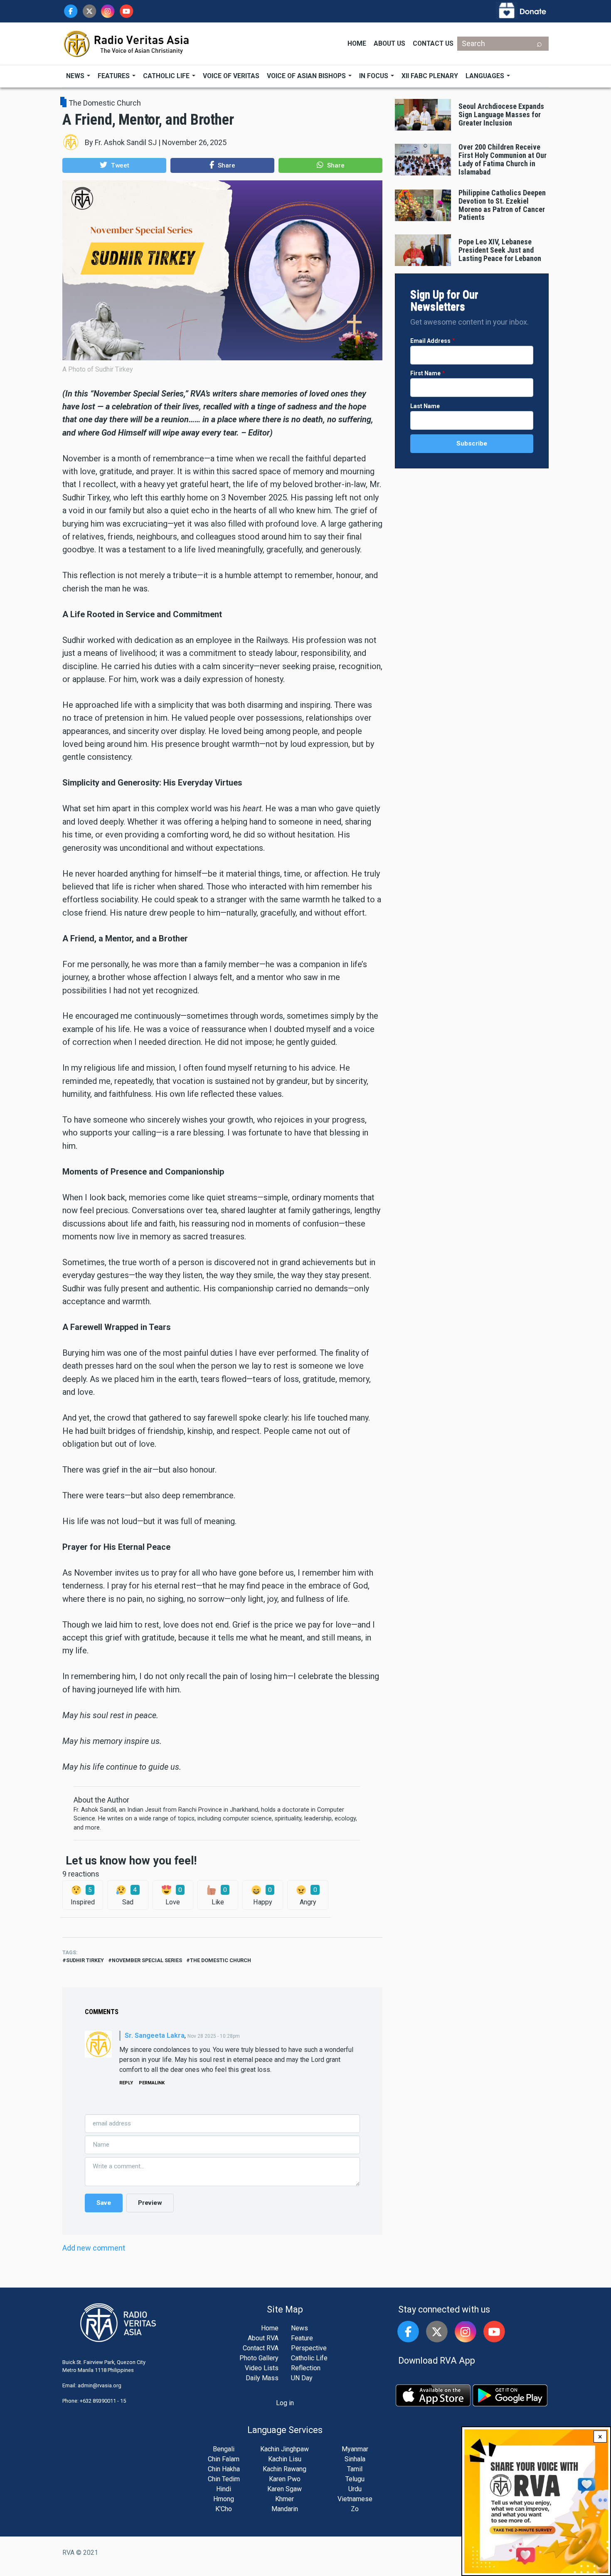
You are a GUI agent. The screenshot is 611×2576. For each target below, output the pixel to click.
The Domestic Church (105, 103)
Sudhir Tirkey (85, 1960)
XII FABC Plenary (430, 76)
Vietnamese (355, 2499)
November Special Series (147, 1960)
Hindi (224, 2489)
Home (357, 43)
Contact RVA (261, 2348)
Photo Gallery (259, 2358)
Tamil (355, 2469)
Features (115, 76)
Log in (285, 2403)
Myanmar (355, 2449)
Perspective (309, 2348)
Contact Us (433, 43)
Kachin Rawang (285, 2469)
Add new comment (94, 2248)
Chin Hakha (224, 2469)
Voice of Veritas (231, 76)
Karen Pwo (285, 2479)
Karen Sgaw (285, 2489)
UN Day (302, 2378)
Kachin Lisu (285, 2459)
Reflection (306, 2368)
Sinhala (355, 2459)
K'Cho (224, 2509)
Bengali (224, 2449)
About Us (389, 43)
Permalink (152, 2083)
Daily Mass (262, 2378)
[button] (114, 165)
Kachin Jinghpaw (285, 2449)
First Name (425, 373)
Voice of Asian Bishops (307, 76)
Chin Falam (224, 2459)
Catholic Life (167, 76)
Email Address (430, 341)
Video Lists (262, 2368)
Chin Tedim (224, 2479)
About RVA (263, 2338)
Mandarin (285, 2509)
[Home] (127, 43)
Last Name (425, 406)
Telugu (355, 2479)
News (76, 76)
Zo (355, 2509)
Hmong (224, 2499)
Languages (486, 76)
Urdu (355, 2489)
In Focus (374, 76)
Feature (302, 2338)
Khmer (285, 2499)
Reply (126, 2083)
